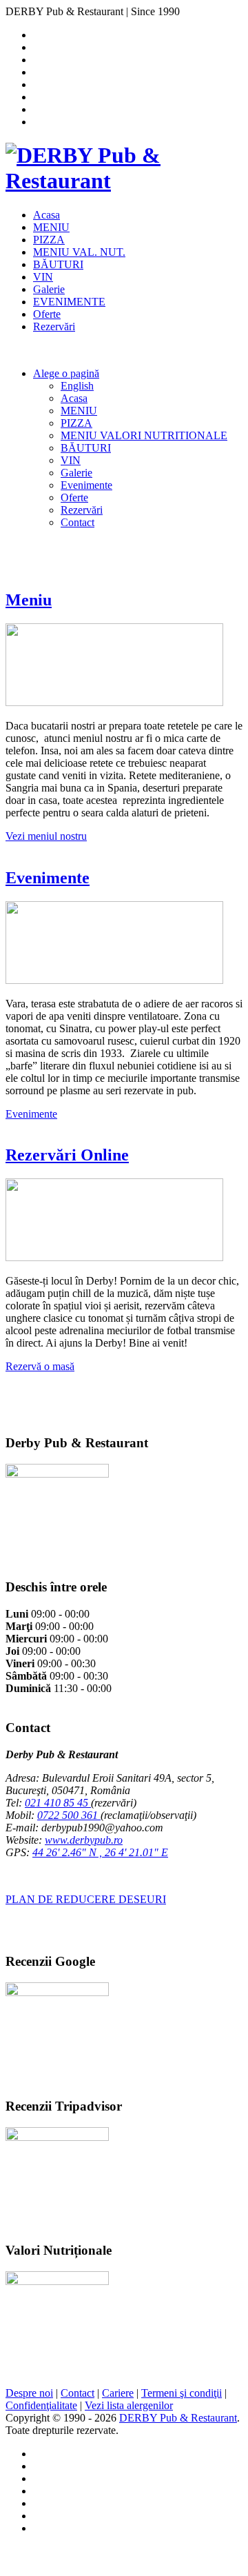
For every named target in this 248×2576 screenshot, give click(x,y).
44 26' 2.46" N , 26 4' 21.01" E (100, 1852)
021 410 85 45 (58, 1803)
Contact (77, 522)
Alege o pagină (66, 373)
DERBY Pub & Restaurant (178, 2418)
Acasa (46, 215)
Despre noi (29, 2393)
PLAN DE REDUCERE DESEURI (86, 1899)
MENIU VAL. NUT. (79, 252)
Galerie (49, 289)
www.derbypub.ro (84, 1840)
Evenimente (86, 485)
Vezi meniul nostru (46, 836)
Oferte (47, 314)
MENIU (51, 227)
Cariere (118, 2393)
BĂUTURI (58, 264)
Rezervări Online (67, 1155)
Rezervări (54, 326)
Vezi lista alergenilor (129, 2405)
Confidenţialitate (41, 2405)
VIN (43, 277)
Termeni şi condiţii (182, 2393)
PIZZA (49, 240)
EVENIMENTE (69, 302)
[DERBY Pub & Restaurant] (124, 181)
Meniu (29, 600)
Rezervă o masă (40, 1366)
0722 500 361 (69, 1815)
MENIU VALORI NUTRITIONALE (144, 435)
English (77, 386)
